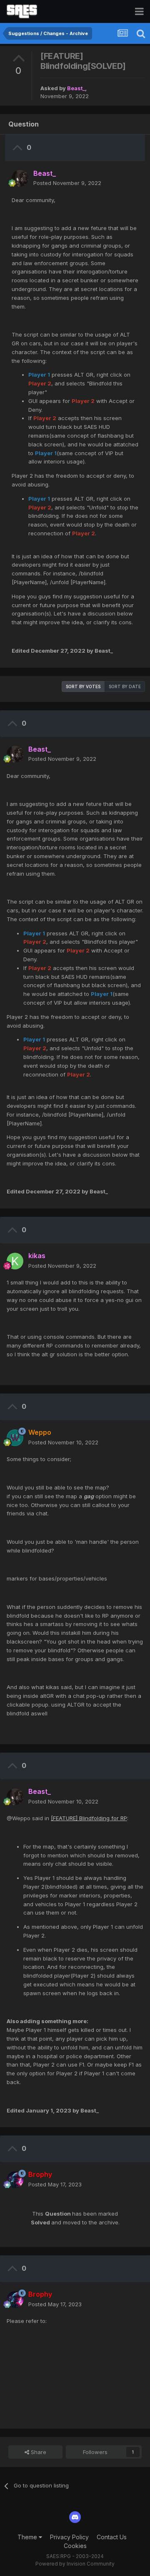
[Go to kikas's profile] (15, 1261)
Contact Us (112, 2537)
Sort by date (125, 686)
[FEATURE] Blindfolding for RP (89, 1818)
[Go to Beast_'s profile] (20, 178)
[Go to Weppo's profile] (15, 1438)
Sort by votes (83, 686)
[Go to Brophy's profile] (15, 2180)
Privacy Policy (69, 2537)
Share (38, 2452)
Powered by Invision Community (75, 2564)
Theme (28, 2537)
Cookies (75, 2546)
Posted (67, 183)
